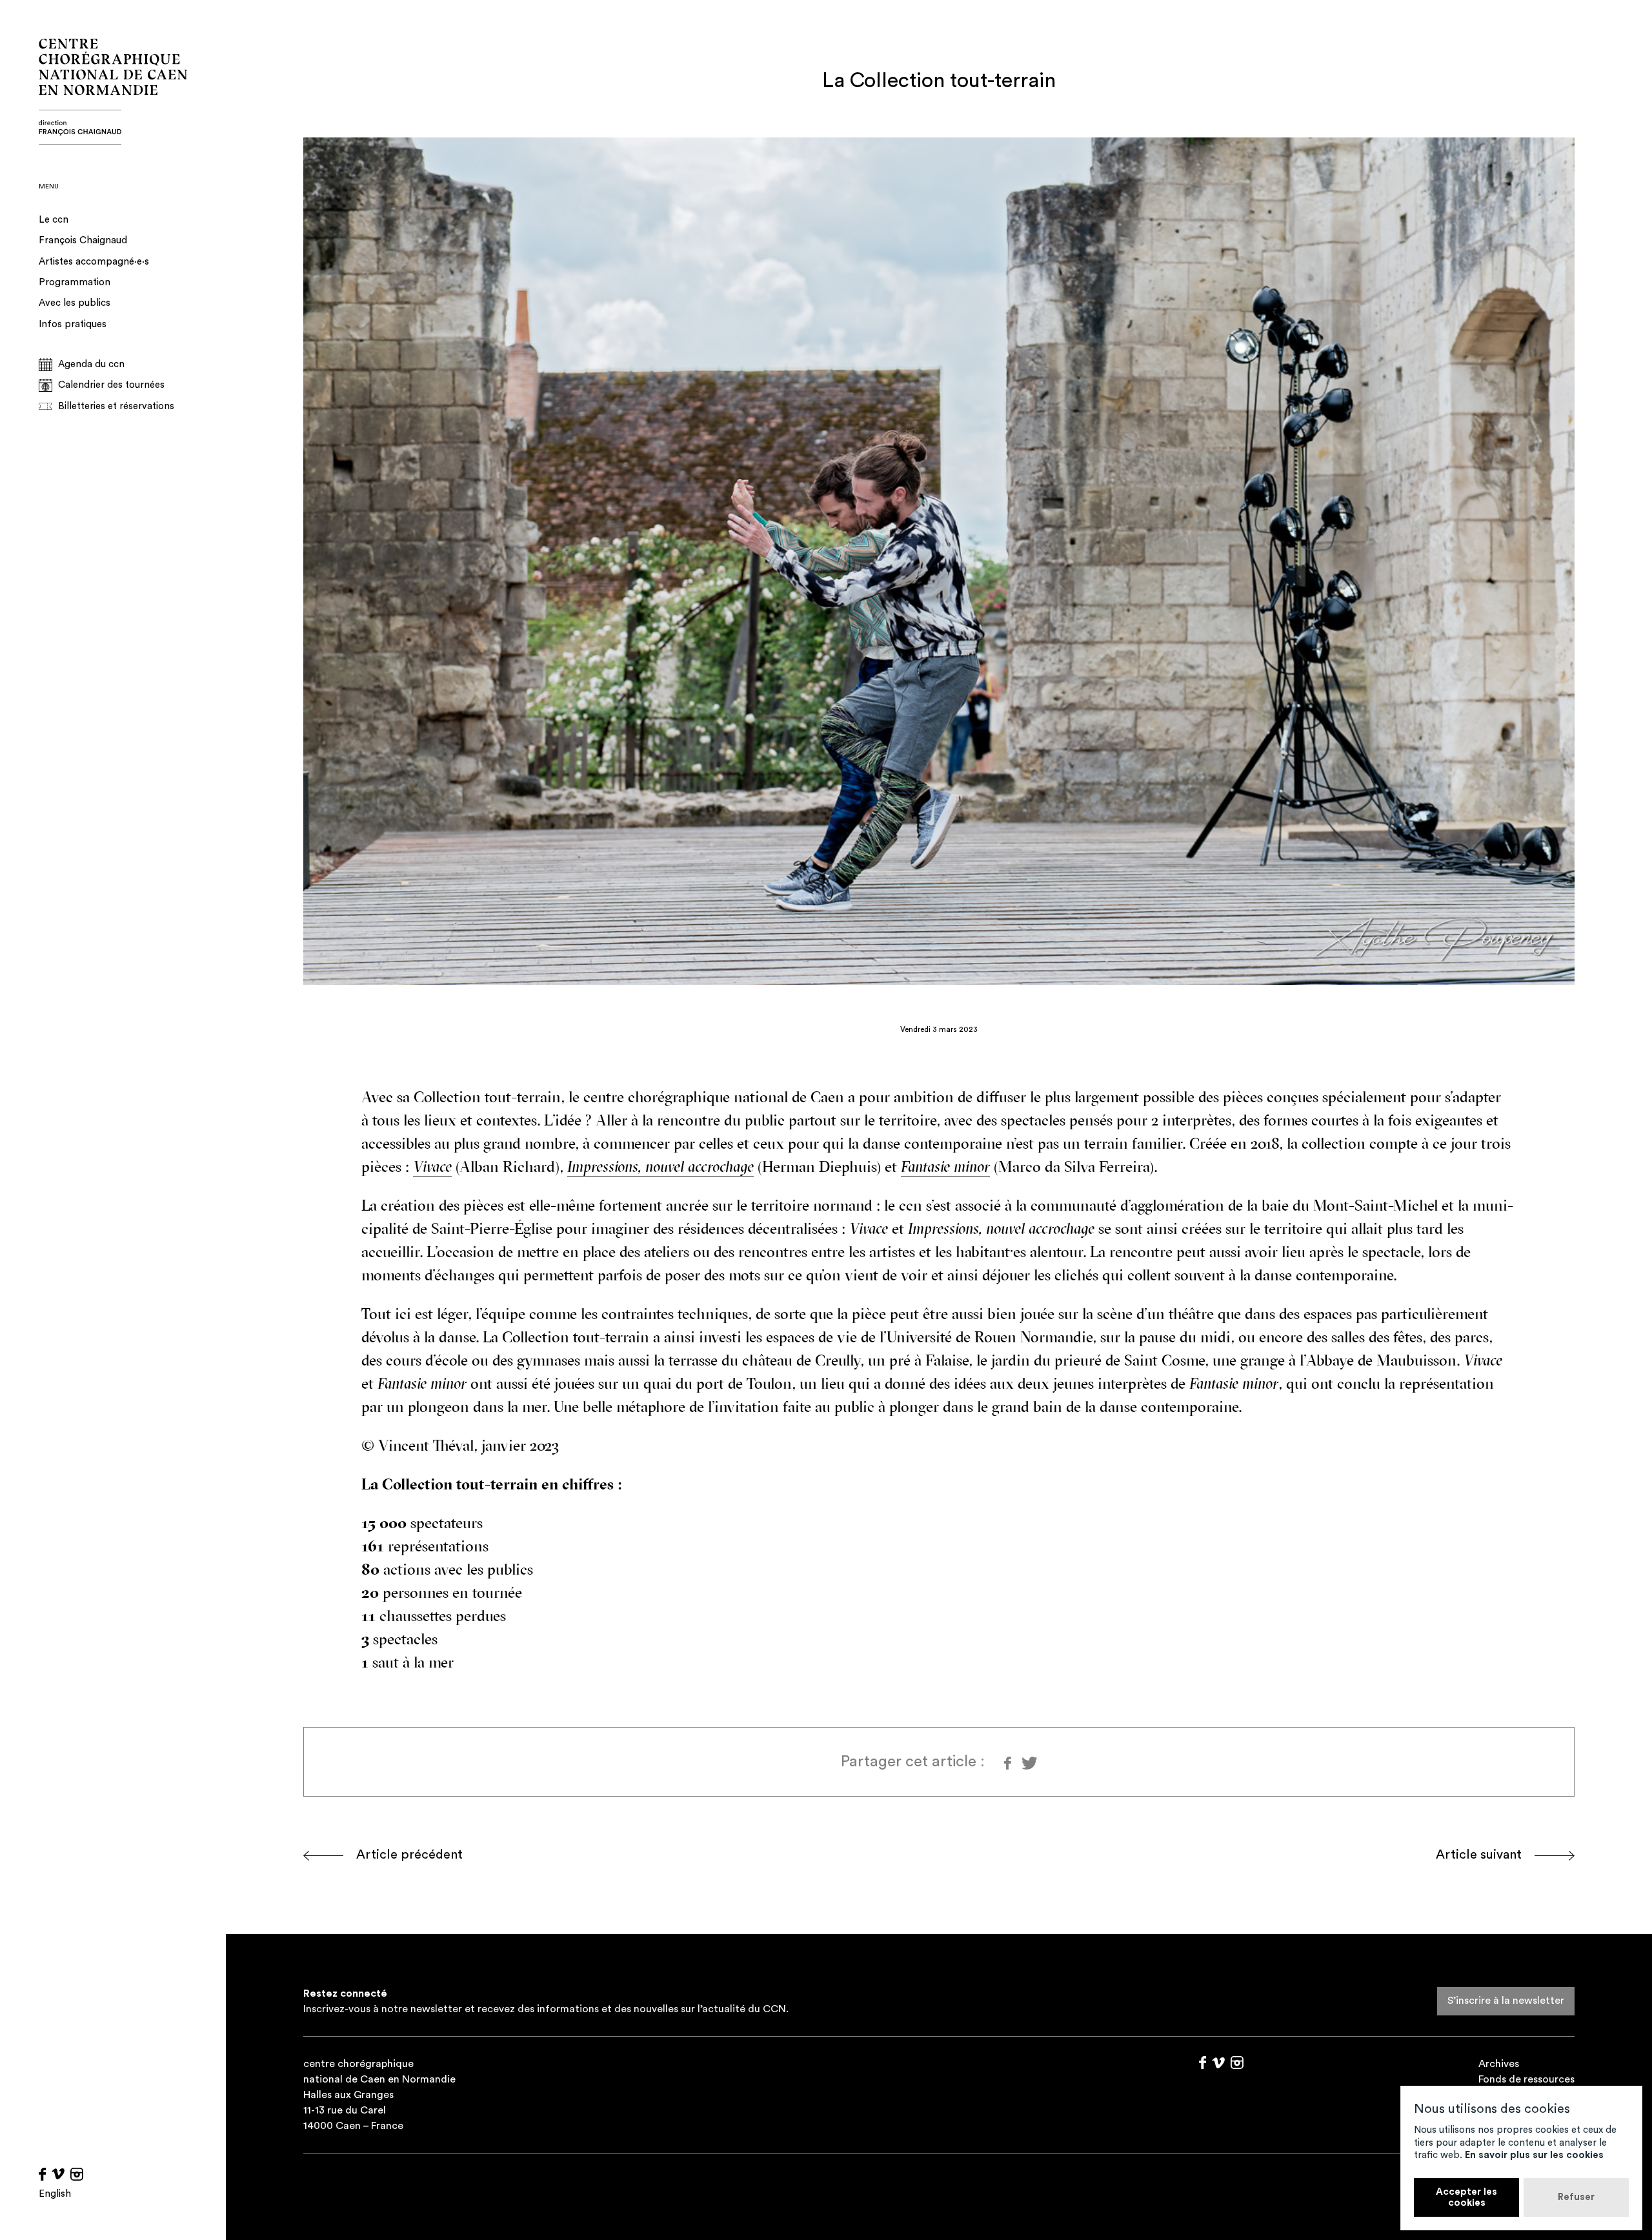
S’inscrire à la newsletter (1506, 2001)
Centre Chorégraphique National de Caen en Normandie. (113, 92)
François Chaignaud (83, 240)
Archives (1499, 2064)
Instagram (77, 2174)
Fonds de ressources (1526, 2079)
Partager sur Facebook (1008, 1763)
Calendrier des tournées (111, 385)
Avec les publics (75, 303)
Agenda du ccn (91, 364)
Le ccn (54, 220)
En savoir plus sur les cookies (1534, 2155)
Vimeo (58, 2174)
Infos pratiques (73, 324)
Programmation (75, 282)
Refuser (1576, 2197)
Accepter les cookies (1466, 2197)
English (55, 2194)
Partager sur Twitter (1028, 1763)
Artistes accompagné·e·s (94, 262)
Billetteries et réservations (116, 406)
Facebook (42, 2174)
